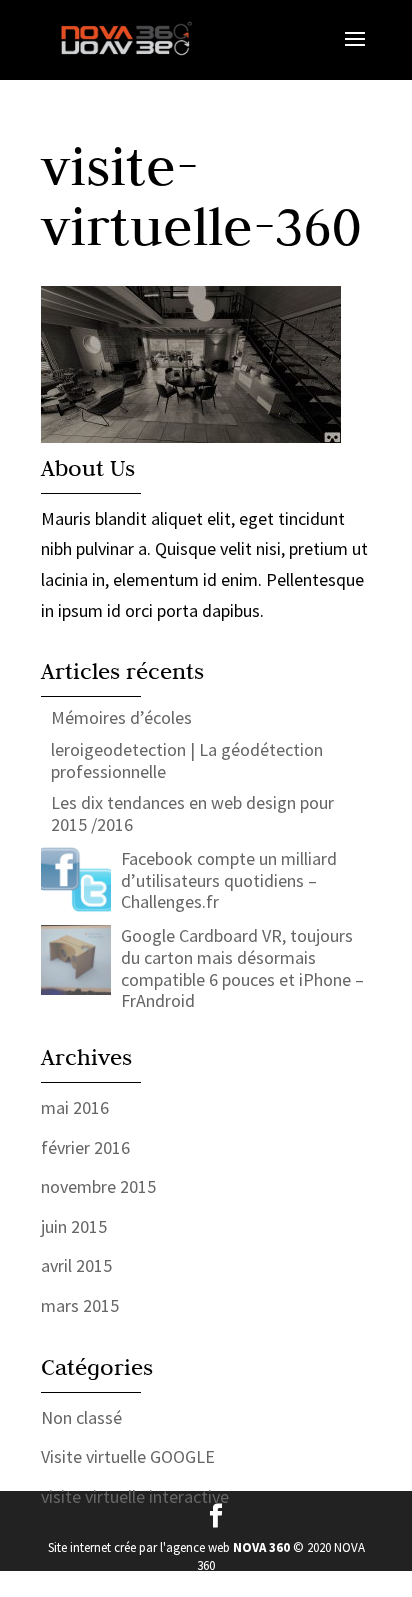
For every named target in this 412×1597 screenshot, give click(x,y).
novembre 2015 (98, 1186)
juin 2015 (74, 1226)
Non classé (81, 1417)
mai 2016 (75, 1107)
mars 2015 (80, 1305)
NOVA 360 (261, 1547)
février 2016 (85, 1147)
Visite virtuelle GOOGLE (128, 1456)
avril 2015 (76, 1265)
